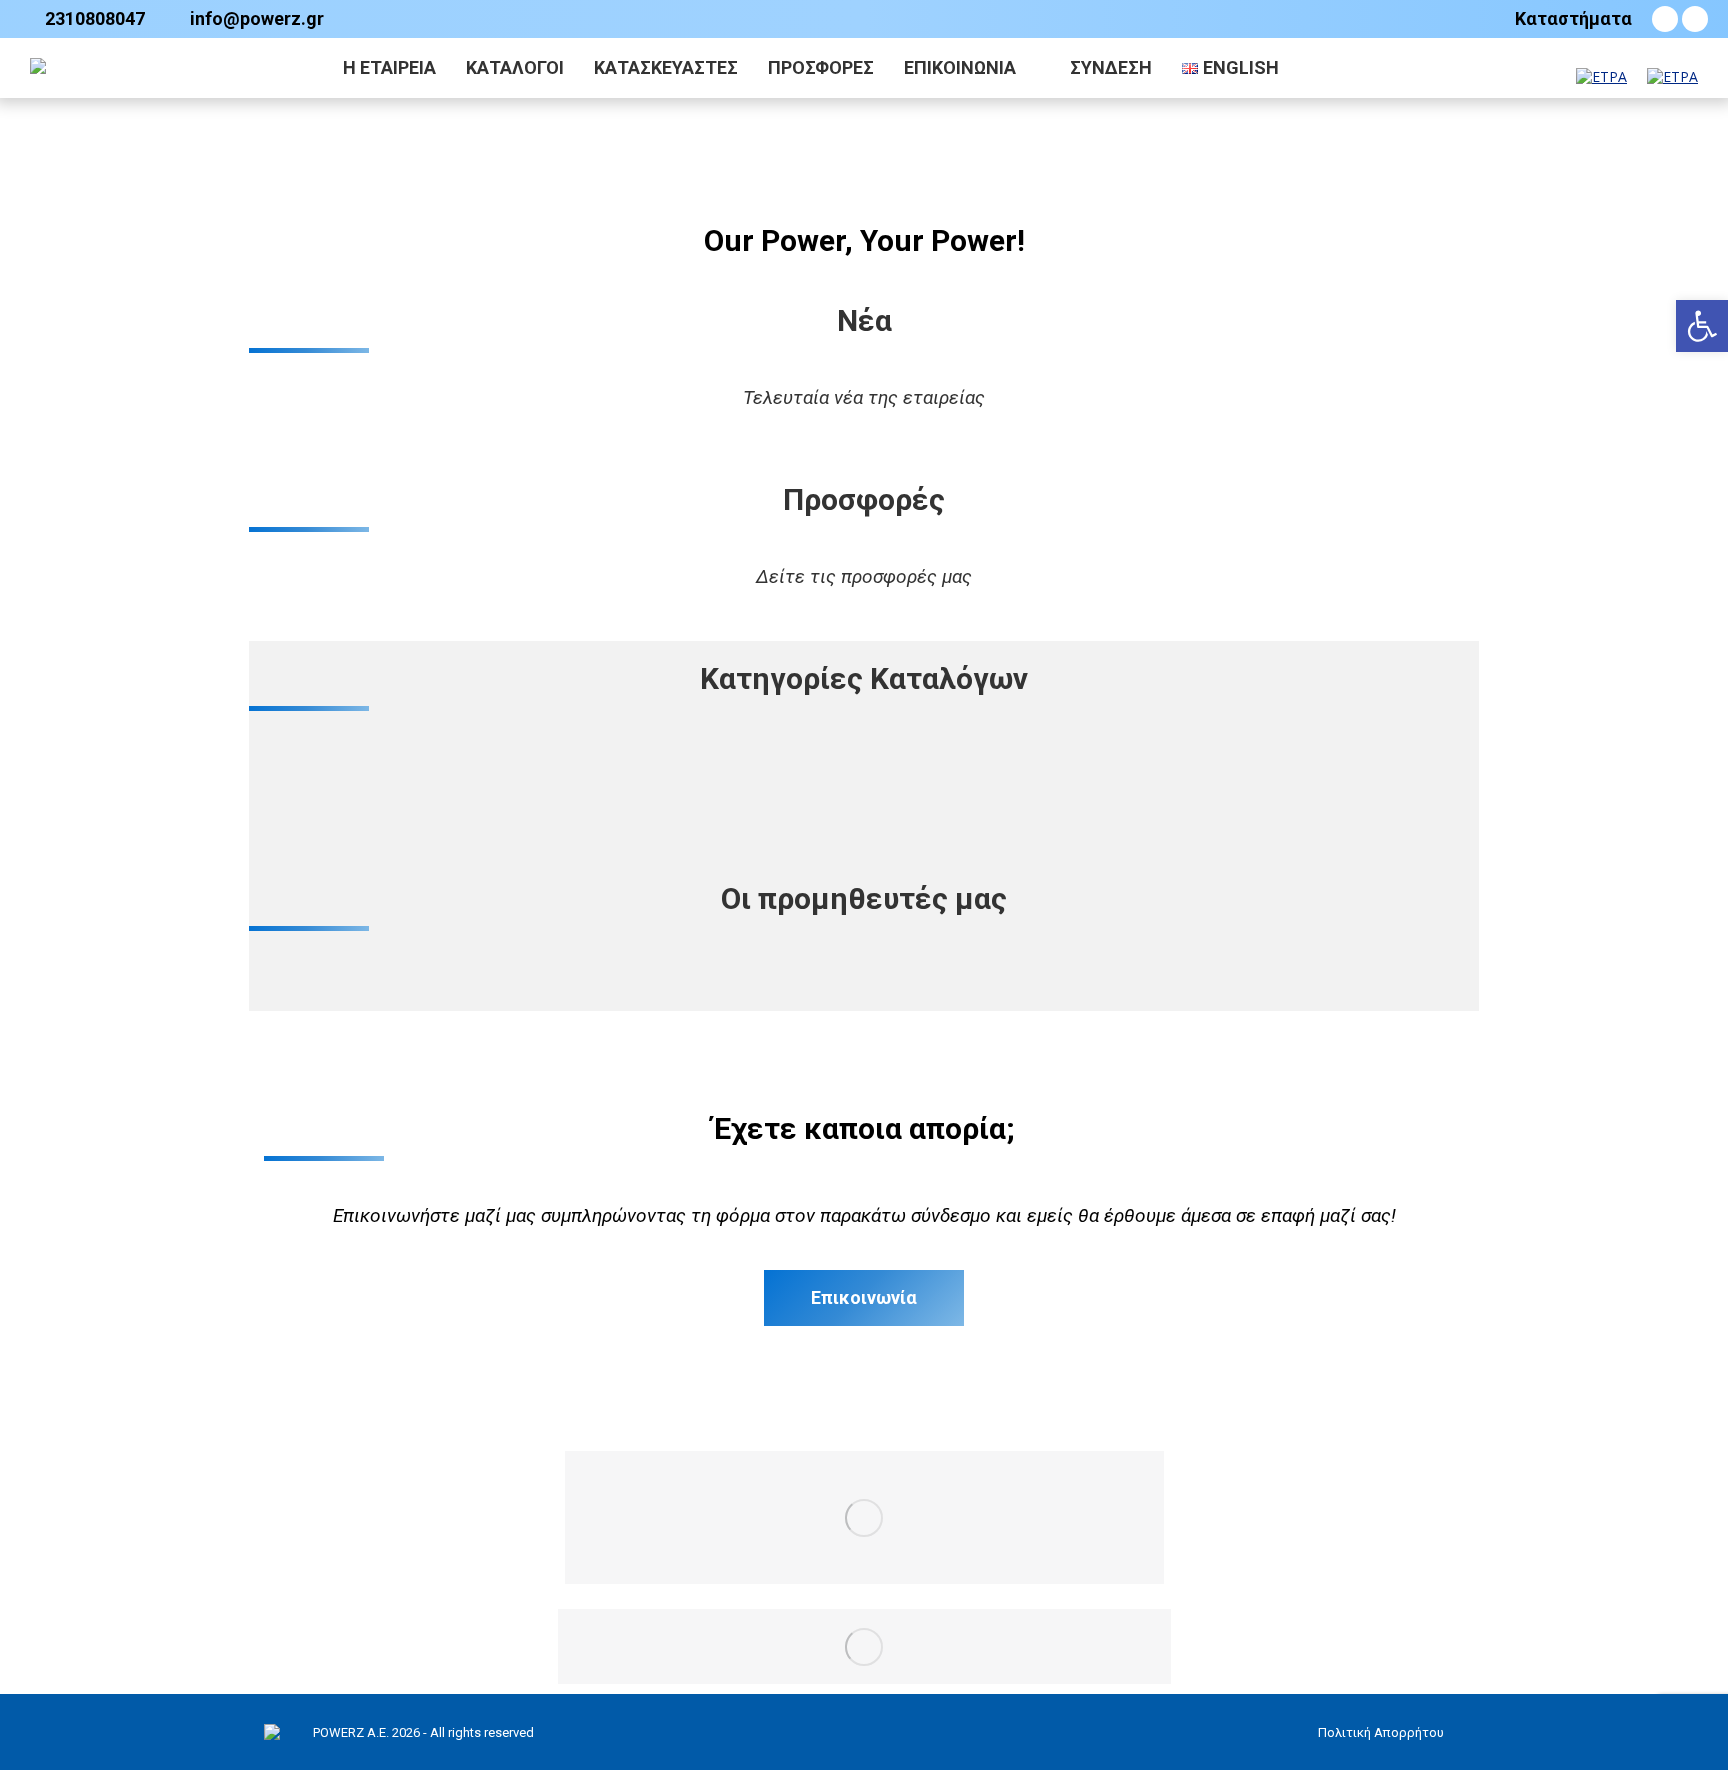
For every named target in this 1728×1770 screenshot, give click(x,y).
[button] (1702, 326)
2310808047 (95, 19)
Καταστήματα (1573, 19)
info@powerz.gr (257, 19)
